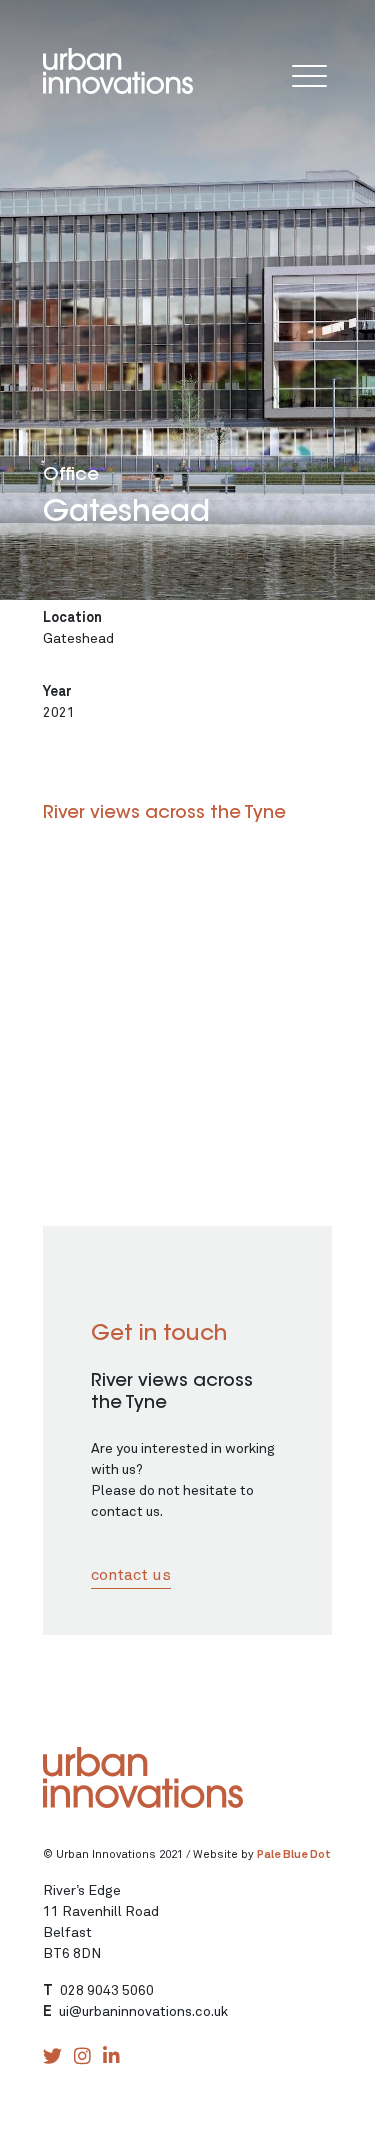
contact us (131, 1575)
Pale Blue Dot (294, 1854)
